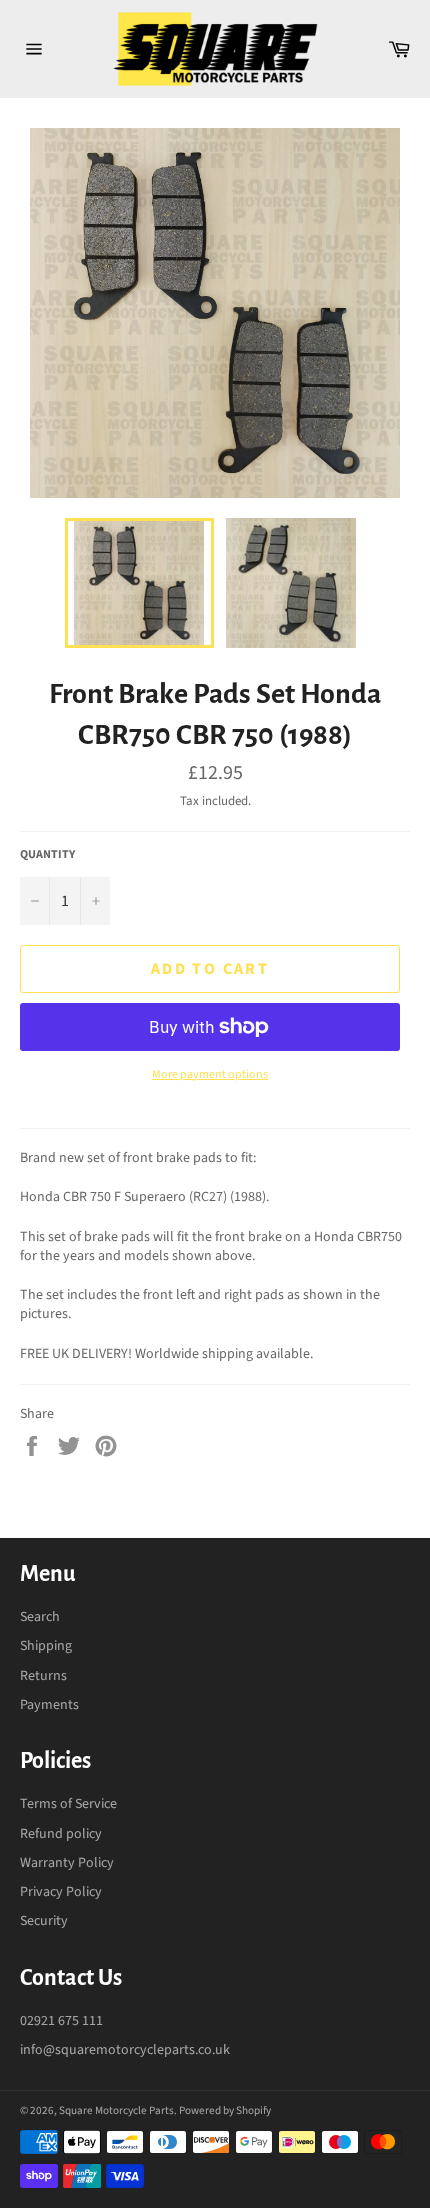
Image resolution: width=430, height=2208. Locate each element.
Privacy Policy (61, 1892)
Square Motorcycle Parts (116, 2110)
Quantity (47, 855)
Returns (43, 1676)
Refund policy (61, 1834)
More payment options (210, 1075)
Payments (49, 1705)
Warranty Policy (67, 1863)
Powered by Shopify (225, 2110)
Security (44, 1921)
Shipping (46, 1646)
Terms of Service (68, 1804)
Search (40, 1617)
